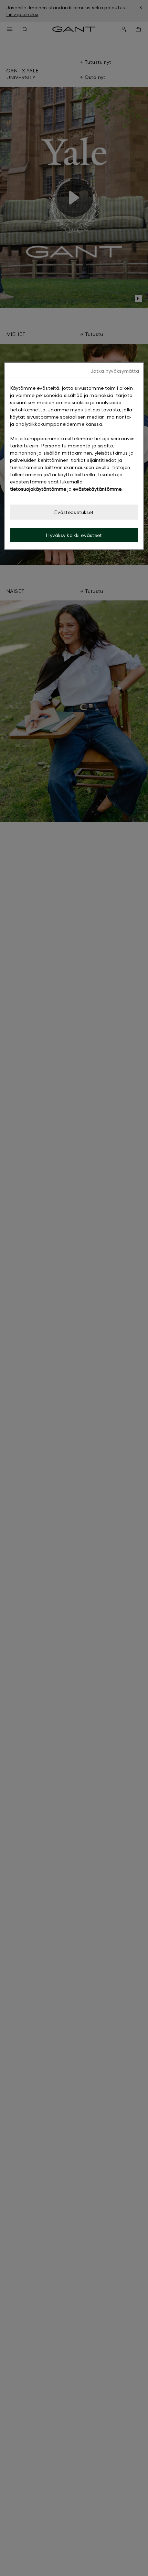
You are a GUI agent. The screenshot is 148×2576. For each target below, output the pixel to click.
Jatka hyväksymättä (115, 371)
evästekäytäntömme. (98, 489)
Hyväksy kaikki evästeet (74, 535)
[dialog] (74, 456)
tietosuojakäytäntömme (38, 489)
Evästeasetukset (74, 512)
